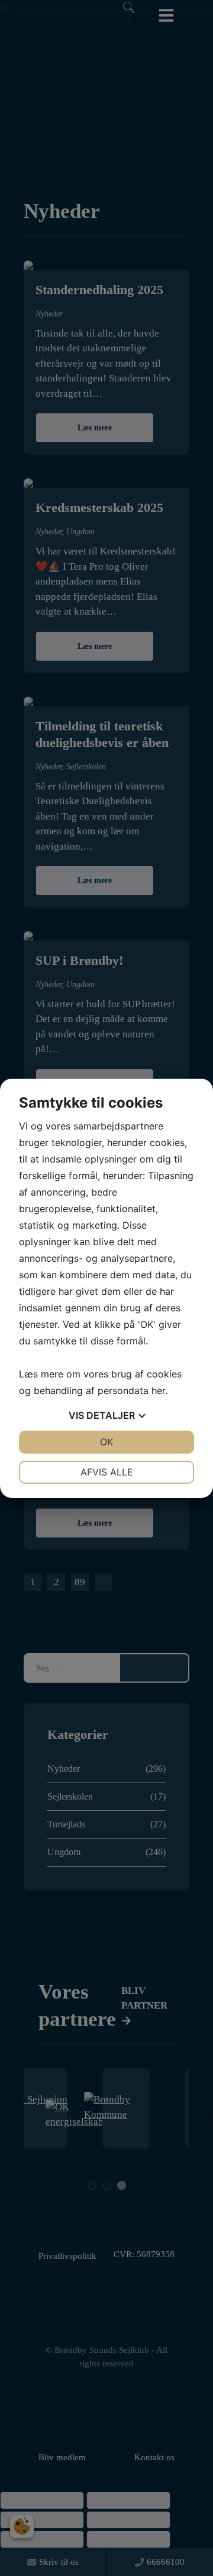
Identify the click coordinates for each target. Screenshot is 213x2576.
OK (106, 1442)
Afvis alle (107, 1472)
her (158, 1390)
